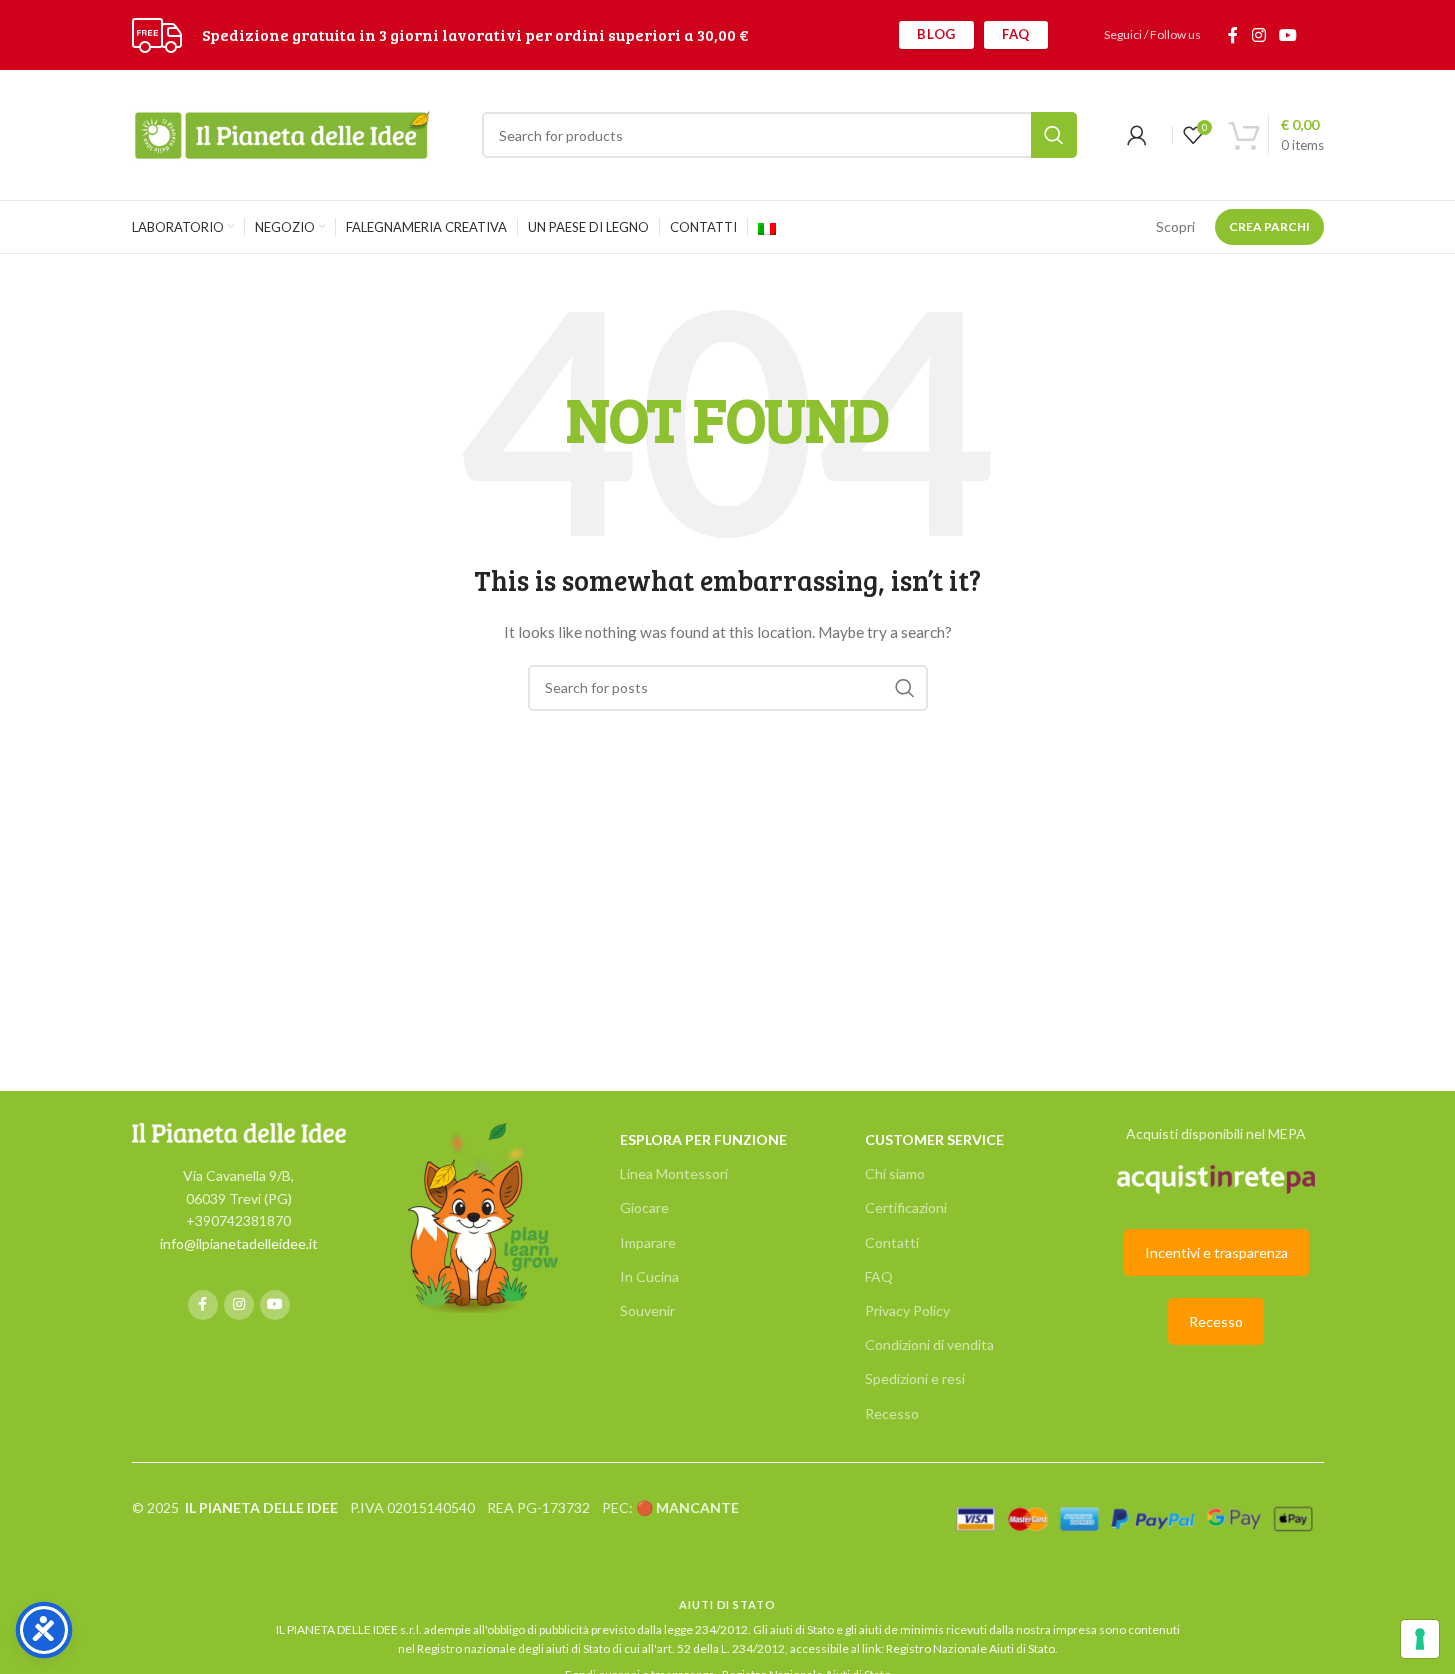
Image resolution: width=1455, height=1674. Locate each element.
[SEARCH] (1054, 135)
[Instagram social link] (1258, 35)
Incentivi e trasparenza (1216, 1252)
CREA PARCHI (1269, 226)
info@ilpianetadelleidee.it (239, 1243)
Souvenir (647, 1310)
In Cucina (649, 1276)
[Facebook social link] (1233, 35)
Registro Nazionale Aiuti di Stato (970, 1648)
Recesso (892, 1413)
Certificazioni (906, 1207)
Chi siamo (895, 1173)
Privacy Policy (907, 1310)
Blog (936, 34)
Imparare (648, 1242)
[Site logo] (157, 33)
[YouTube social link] (1287, 35)
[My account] (1137, 135)
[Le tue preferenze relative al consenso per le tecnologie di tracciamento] (1420, 1639)
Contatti (892, 1242)
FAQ (1016, 34)
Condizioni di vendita (929, 1344)
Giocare (644, 1207)
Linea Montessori (674, 1173)
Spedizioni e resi (915, 1378)
